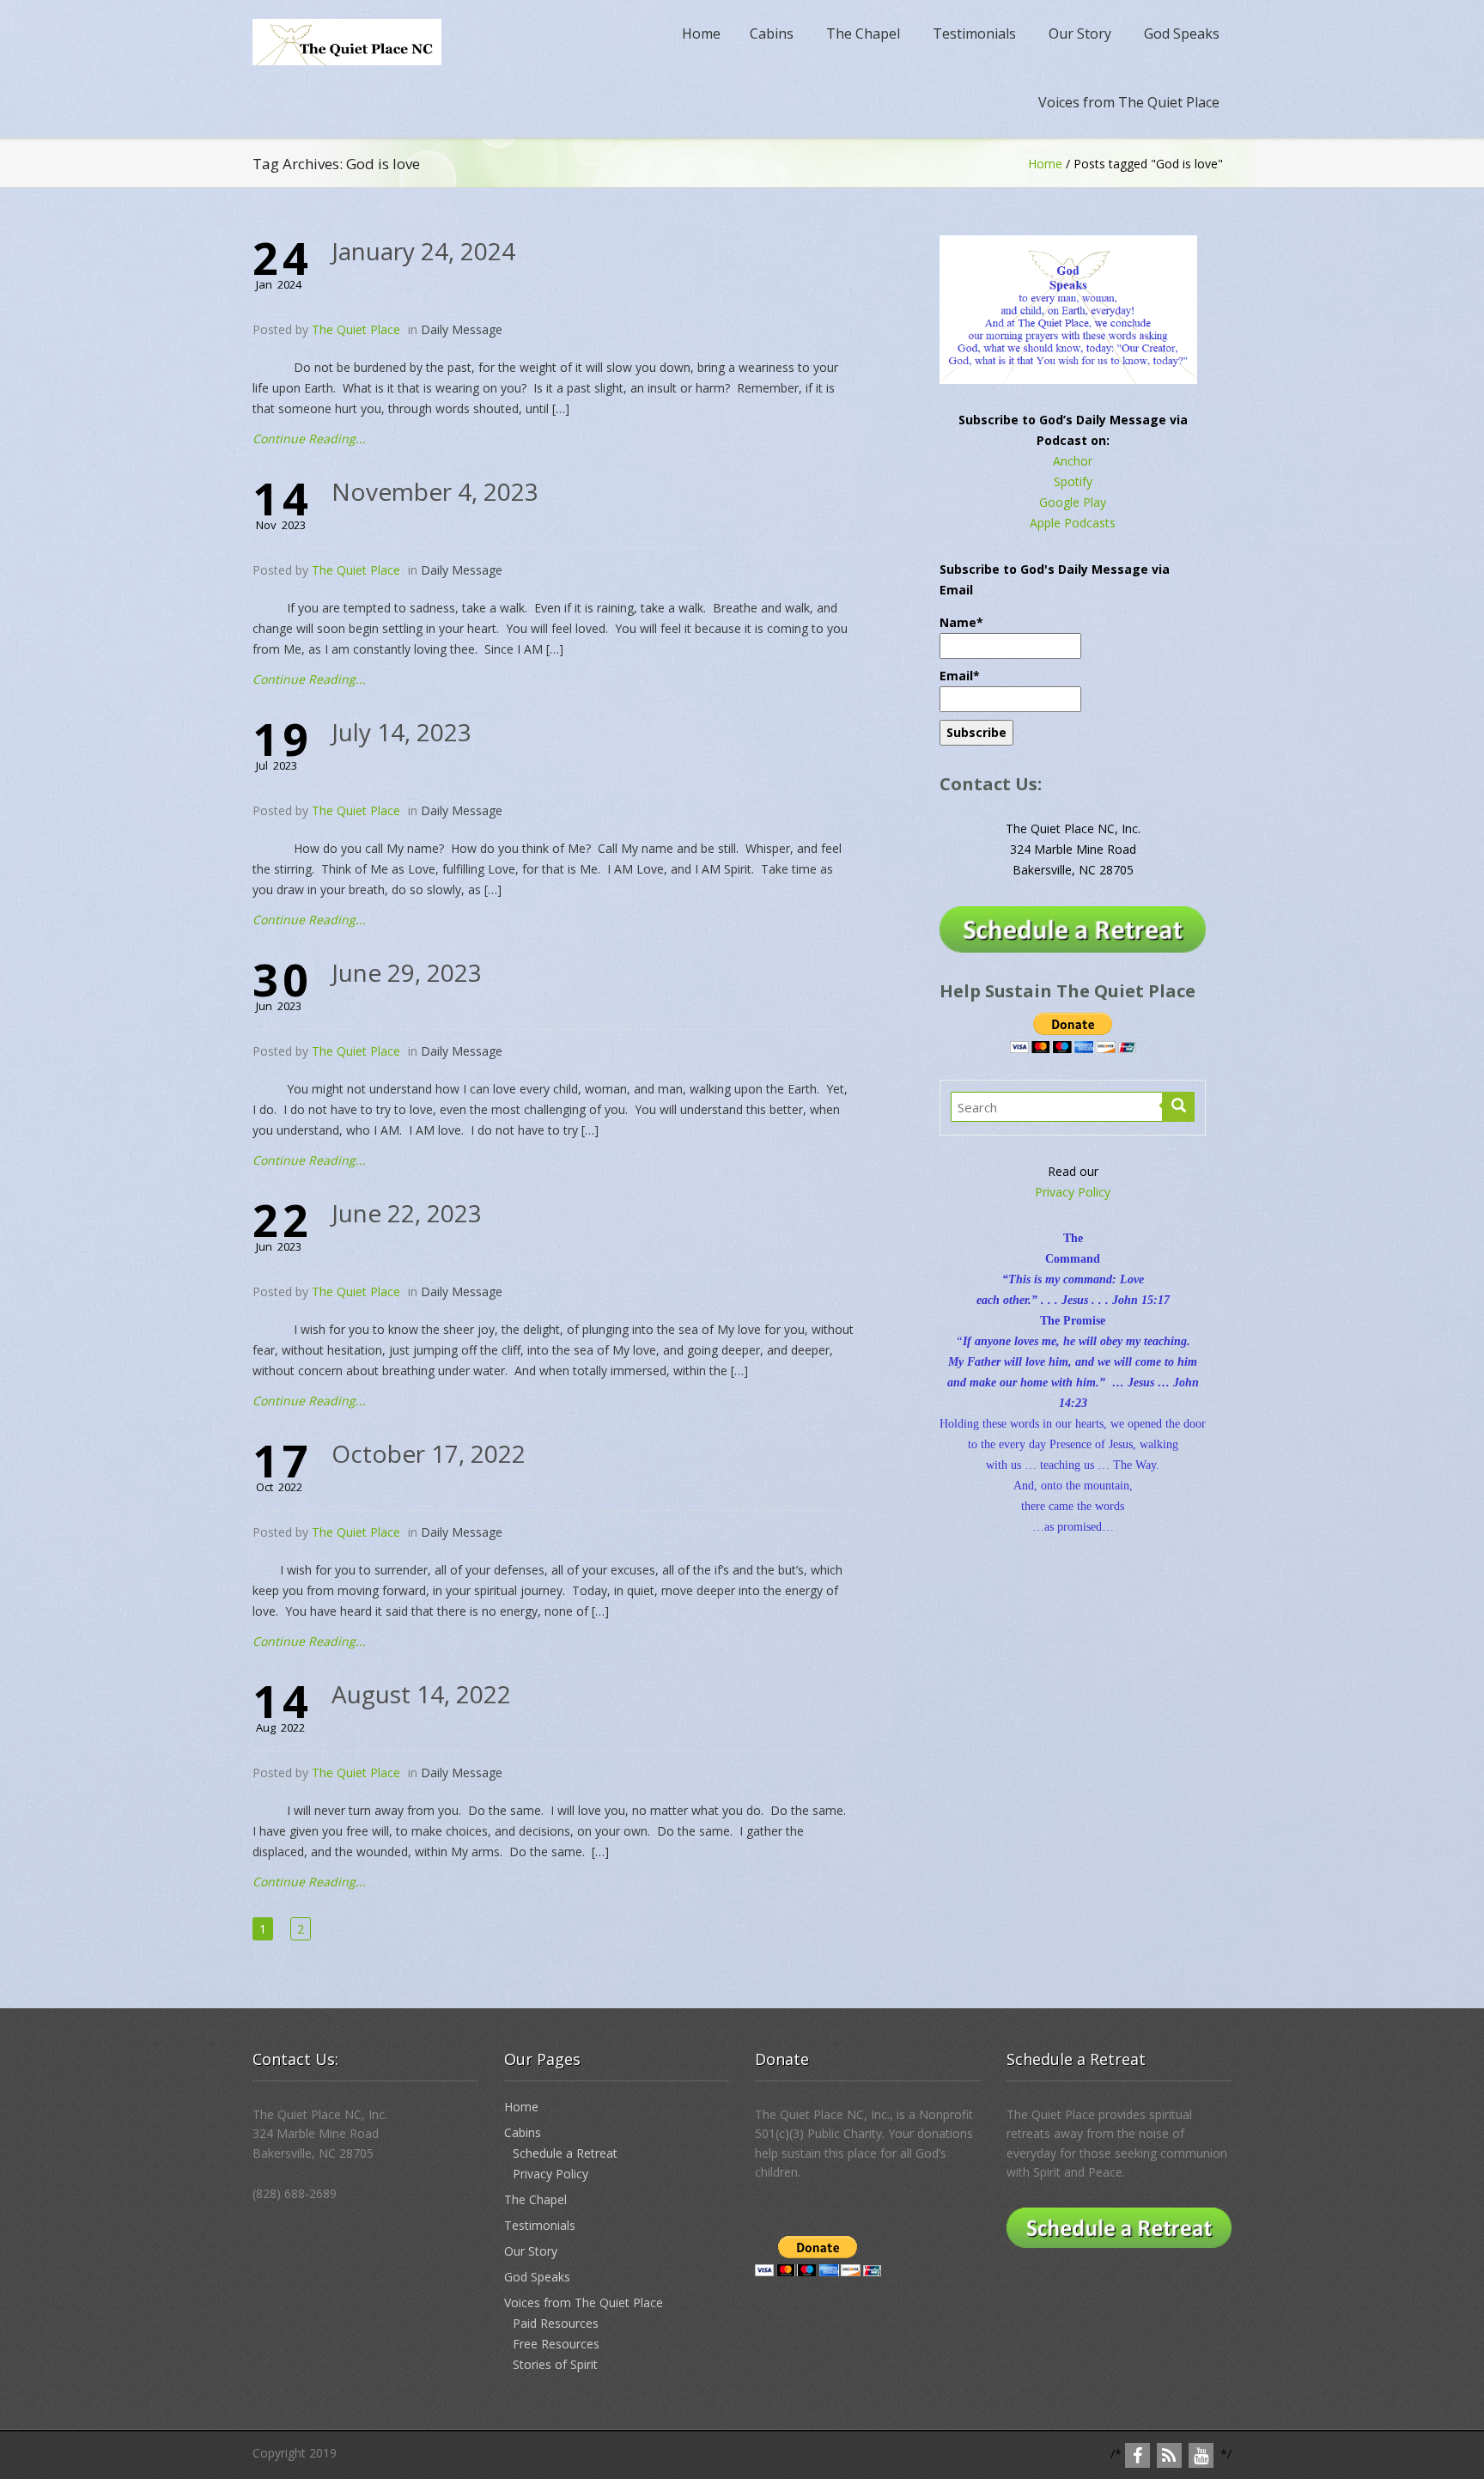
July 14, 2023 (401, 732)
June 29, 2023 (407, 972)
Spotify (1073, 481)
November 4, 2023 (435, 491)
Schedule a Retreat (565, 2153)
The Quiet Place (356, 329)
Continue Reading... (309, 439)
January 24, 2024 (423, 251)
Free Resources (556, 2344)
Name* (961, 622)
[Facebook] (1137, 2455)
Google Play (1073, 502)
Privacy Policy (1073, 1192)
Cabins (772, 33)
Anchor (1073, 461)
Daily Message (462, 329)
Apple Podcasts (1073, 523)
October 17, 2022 (429, 1453)
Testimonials (974, 33)
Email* (960, 676)
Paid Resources (556, 2323)
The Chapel (863, 33)
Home (701, 33)
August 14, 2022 (421, 1694)
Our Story (1080, 33)
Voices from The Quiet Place (1129, 102)
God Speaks (1182, 33)
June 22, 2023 (407, 1213)
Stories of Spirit (555, 2364)
